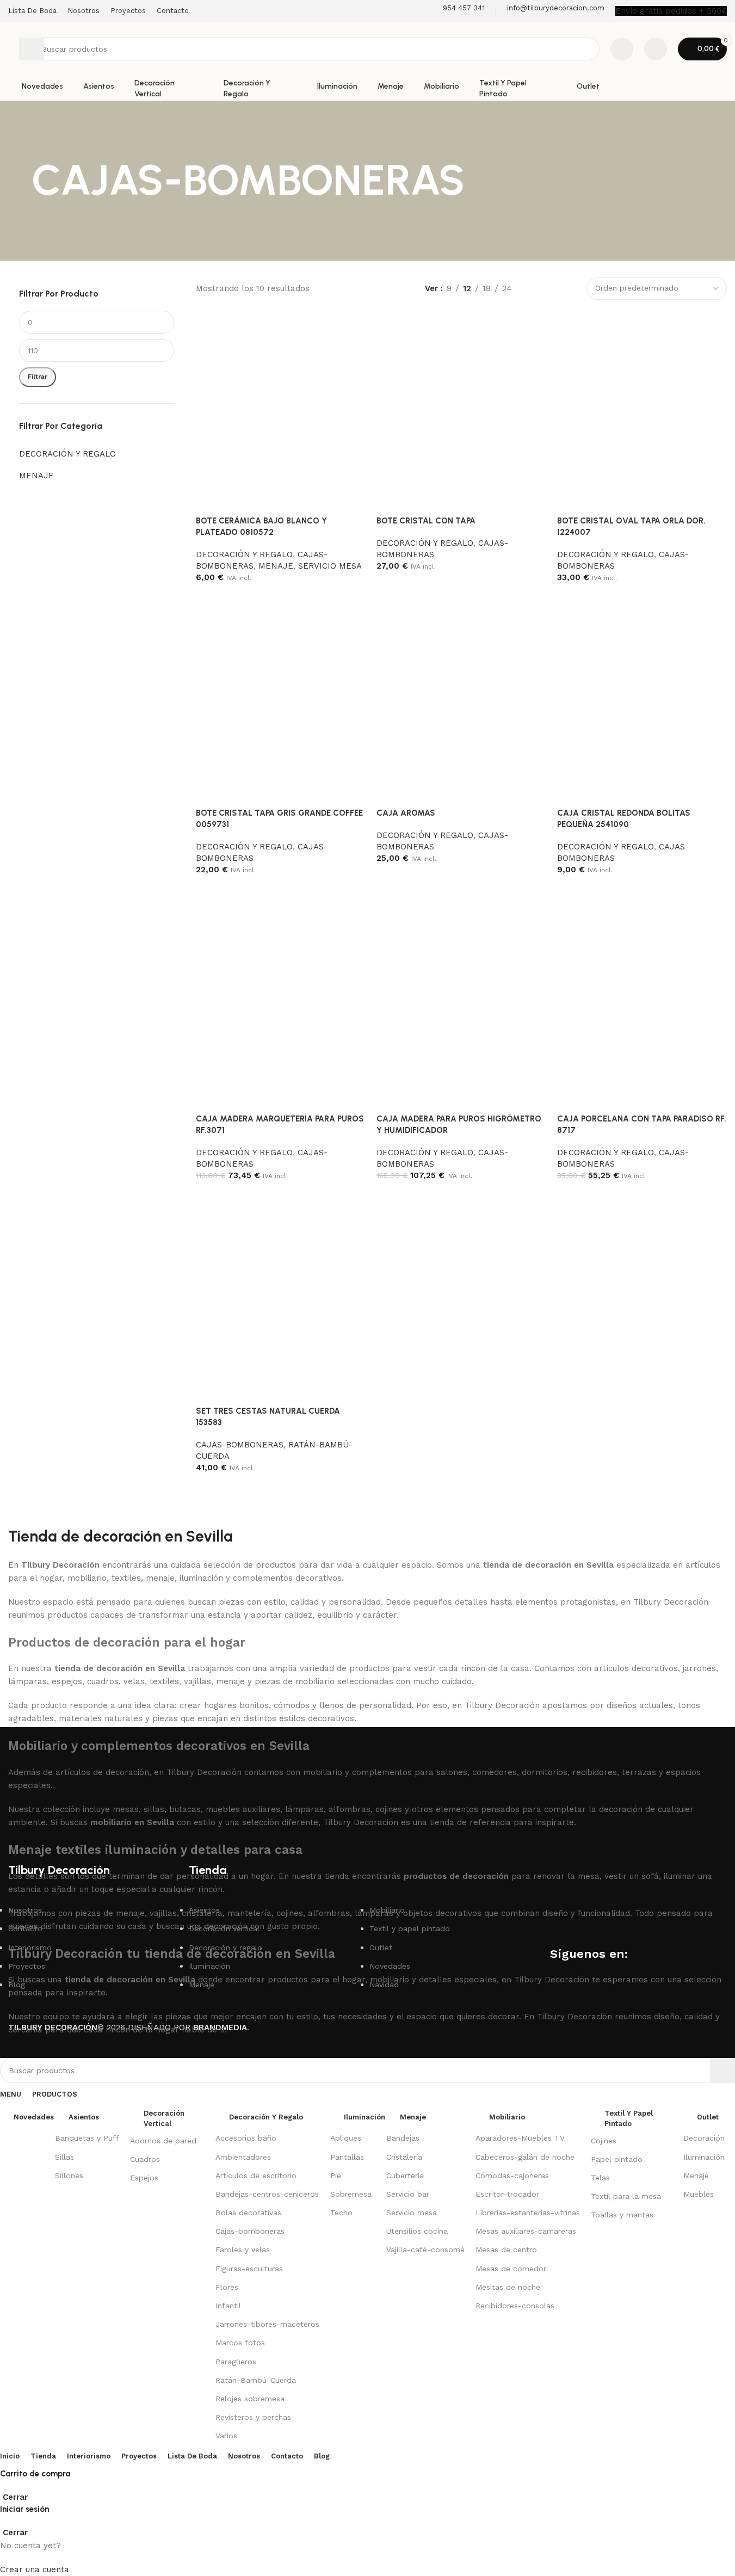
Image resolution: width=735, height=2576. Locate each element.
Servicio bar (408, 2194)
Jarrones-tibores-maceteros (267, 2324)
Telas (600, 2178)
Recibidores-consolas (515, 2306)
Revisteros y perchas (253, 2417)
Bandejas (403, 2138)
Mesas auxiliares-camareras (526, 2231)
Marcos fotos (240, 2343)
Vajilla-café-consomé (425, 2250)
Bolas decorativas (248, 2213)
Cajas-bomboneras (250, 2231)
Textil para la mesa (626, 2196)
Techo (341, 2213)
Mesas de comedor (511, 2269)
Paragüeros (236, 2362)
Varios (226, 2436)
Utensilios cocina (417, 2231)
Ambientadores (243, 2157)
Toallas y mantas (622, 2215)
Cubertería (405, 2176)
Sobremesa (351, 2194)
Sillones (69, 2176)
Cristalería (404, 2157)
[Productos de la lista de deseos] (622, 49)
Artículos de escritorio (256, 2176)
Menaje (696, 2176)
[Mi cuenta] (656, 49)
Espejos (144, 2178)
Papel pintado (617, 2159)
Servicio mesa (412, 2213)
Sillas (64, 2157)
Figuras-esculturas (249, 2269)
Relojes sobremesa (250, 2399)
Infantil (228, 2306)
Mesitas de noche (508, 2287)
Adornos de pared (163, 2141)
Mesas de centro (506, 2250)
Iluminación (704, 2157)
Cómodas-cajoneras (512, 2176)
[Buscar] (32, 49)
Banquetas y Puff (87, 2138)
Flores (227, 2287)
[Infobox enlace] (457, 11)
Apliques (346, 2138)
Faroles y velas (243, 2250)
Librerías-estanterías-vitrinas (528, 2213)
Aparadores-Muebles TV (520, 2138)
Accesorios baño (246, 2138)
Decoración (704, 2138)
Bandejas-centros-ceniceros (267, 2194)
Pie (336, 2176)
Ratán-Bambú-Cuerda (256, 2380)
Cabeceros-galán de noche (525, 2157)
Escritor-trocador (507, 2194)
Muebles (699, 2194)
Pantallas (347, 2157)
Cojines (604, 2141)
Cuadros (145, 2159)
